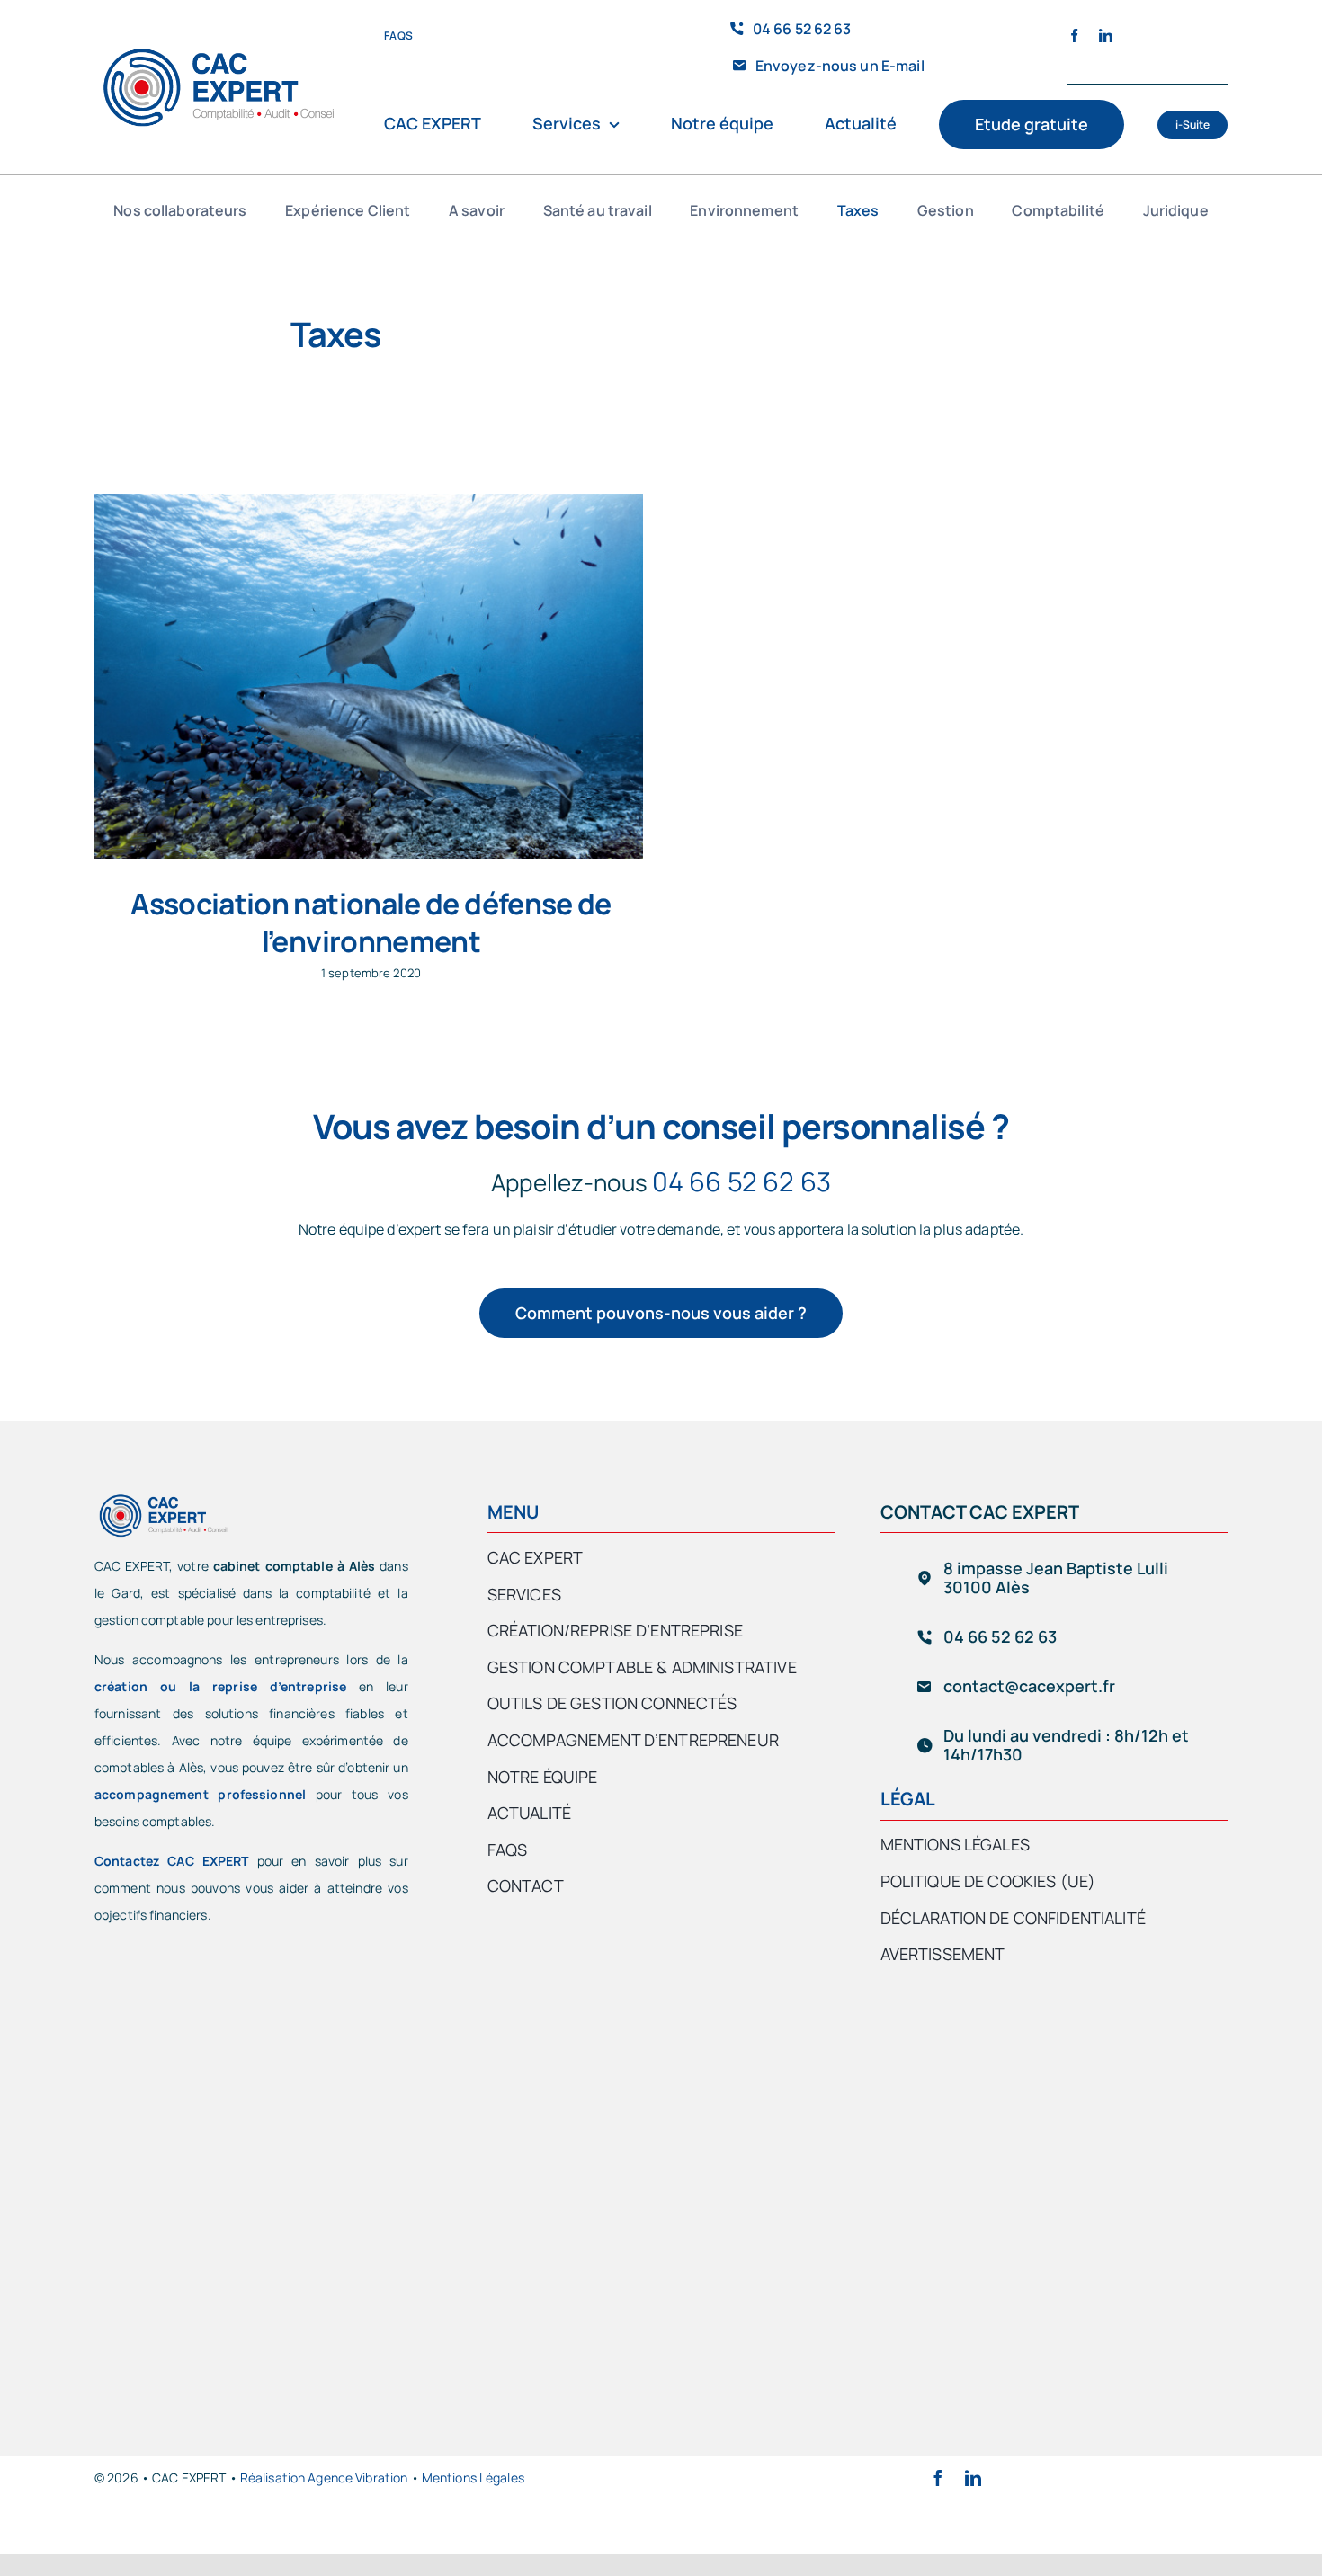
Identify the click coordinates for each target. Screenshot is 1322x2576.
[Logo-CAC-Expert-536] (219, 52)
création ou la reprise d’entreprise (220, 1686)
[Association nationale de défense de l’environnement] (369, 677)
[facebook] (1074, 36)
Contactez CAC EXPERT (172, 1861)
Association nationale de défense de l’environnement (371, 923)
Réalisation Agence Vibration (324, 2478)
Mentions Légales (473, 2478)
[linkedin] (1106, 36)
